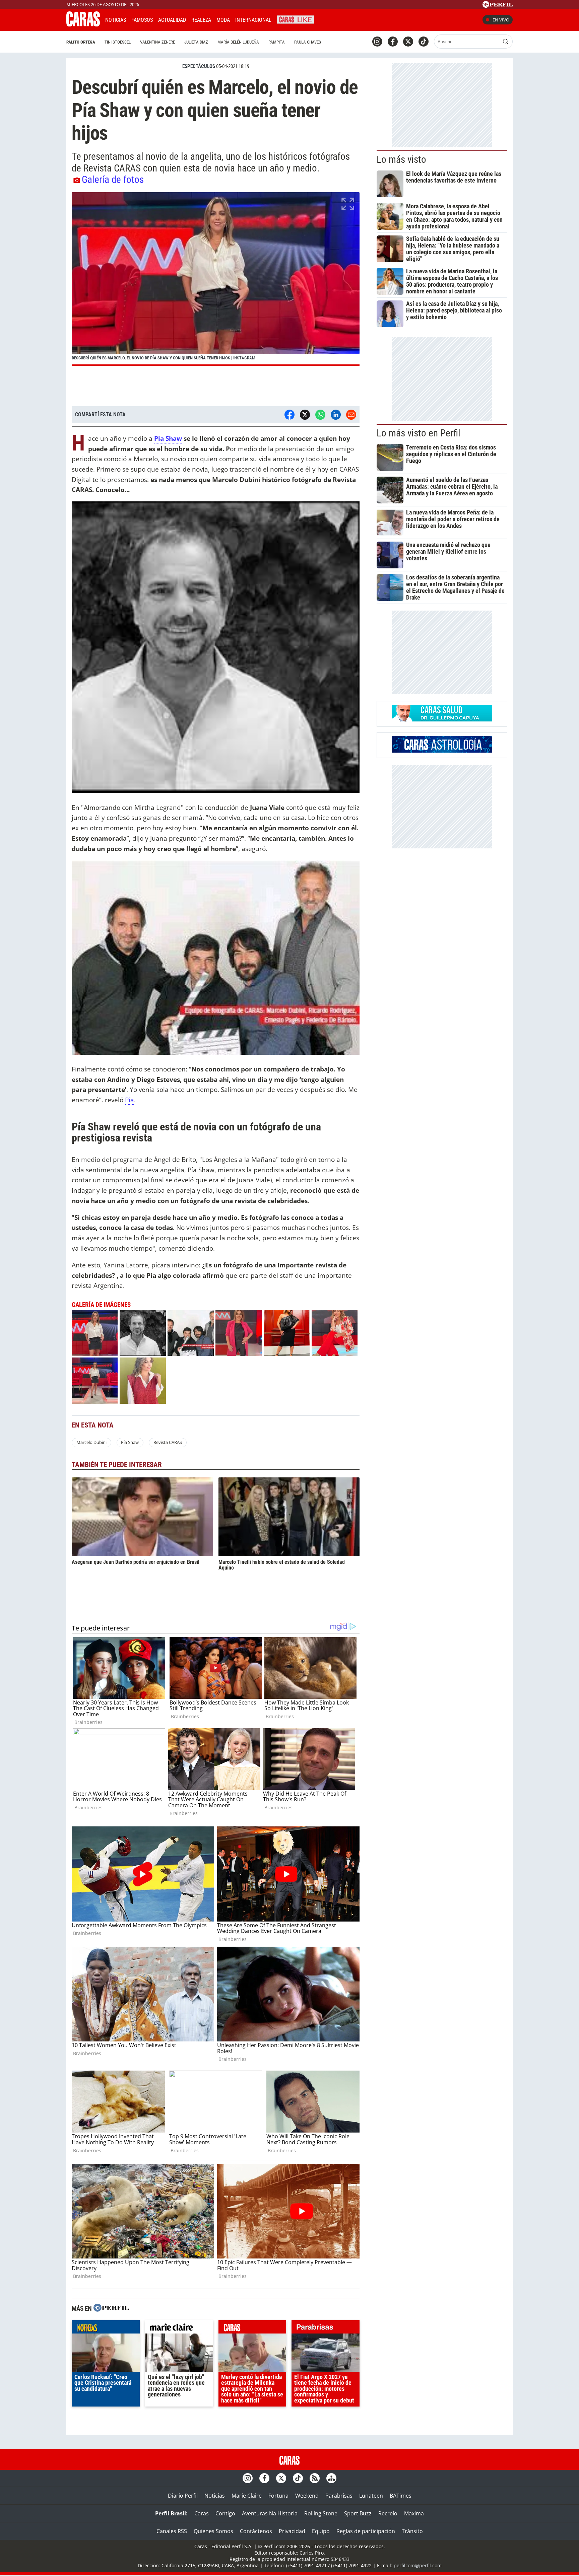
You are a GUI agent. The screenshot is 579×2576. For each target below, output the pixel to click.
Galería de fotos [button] (113, 180)
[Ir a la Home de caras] (83, 24)
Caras (202, 2513)
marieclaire (179, 2328)
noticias (106, 2328)
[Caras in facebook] (393, 42)
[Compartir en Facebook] (289, 415)
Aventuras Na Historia (270, 2513)
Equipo (321, 2531)
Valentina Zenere (157, 42)
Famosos (142, 20)
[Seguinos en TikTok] (424, 42)
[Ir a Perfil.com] (498, 6)
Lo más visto (401, 159)
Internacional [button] (253, 20)
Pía (130, 1100)
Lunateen (371, 2496)
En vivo (501, 20)
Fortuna (278, 2496)
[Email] (351, 415)
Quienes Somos (213, 2531)
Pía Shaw (168, 438)
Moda (223, 20)
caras (252, 2328)
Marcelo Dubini (91, 1442)
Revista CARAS (168, 1442)
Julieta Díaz (196, 42)
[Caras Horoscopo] (442, 751)
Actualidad (172, 20)
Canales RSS (172, 2531)
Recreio (388, 2513)
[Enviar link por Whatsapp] (320, 415)
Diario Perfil (183, 2496)
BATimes (401, 2496)
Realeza (201, 20)
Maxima (414, 2513)
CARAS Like (295, 19)
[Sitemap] (331, 2478)
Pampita (277, 42)
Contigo (225, 2513)
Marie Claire (247, 2496)
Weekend (307, 2496)
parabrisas (326, 2328)
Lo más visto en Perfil (419, 433)
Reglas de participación (366, 2531)
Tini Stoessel (118, 42)
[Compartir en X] (305, 415)
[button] (216, 279)
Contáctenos (256, 2531)
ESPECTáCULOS (199, 66)
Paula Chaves (308, 42)
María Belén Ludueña (238, 42)
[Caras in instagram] (377, 42)
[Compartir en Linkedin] (336, 415)
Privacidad (292, 2531)
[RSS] (315, 2478)
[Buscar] (506, 42)
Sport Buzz (358, 2513)
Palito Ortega (81, 42)
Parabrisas (339, 2496)
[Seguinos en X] (408, 42)
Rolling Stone (321, 2513)
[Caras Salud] (442, 719)
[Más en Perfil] (111, 2309)
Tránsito (412, 2531)
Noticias (116, 20)
